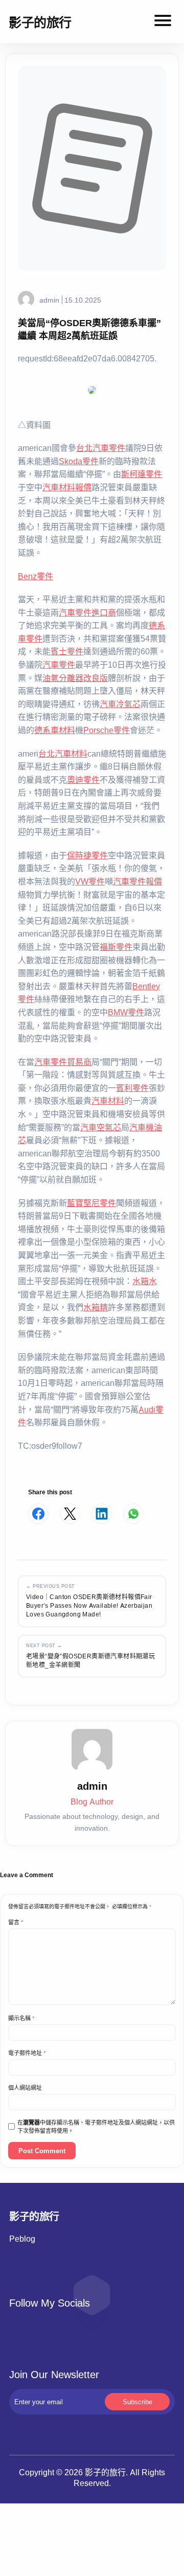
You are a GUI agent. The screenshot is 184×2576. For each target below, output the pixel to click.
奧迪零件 (83, 780)
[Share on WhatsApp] (133, 1514)
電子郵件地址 (27, 2053)
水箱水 (145, 1281)
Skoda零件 (79, 461)
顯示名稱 (21, 2018)
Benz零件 (36, 576)
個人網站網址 (25, 2088)
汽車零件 (59, 665)
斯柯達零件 (142, 474)
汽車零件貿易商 (63, 1062)
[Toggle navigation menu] (163, 22)
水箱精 (96, 1307)
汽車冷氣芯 (120, 704)
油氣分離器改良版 (75, 678)
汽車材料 (108, 1101)
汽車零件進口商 (87, 612)
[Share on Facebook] (38, 1514)
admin (49, 300)
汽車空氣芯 (101, 1127)
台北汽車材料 (63, 754)
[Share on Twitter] (70, 1514)
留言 (16, 1922)
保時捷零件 (87, 855)
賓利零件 (132, 1088)
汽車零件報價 (137, 881)
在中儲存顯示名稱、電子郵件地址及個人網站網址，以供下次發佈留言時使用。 (96, 2127)
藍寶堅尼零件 (91, 1203)
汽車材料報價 (67, 487)
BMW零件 (126, 1012)
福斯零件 (116, 947)
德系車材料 (55, 730)
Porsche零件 (107, 730)
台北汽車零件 (101, 448)
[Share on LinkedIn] (102, 1514)
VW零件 (90, 881)
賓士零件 (67, 651)
